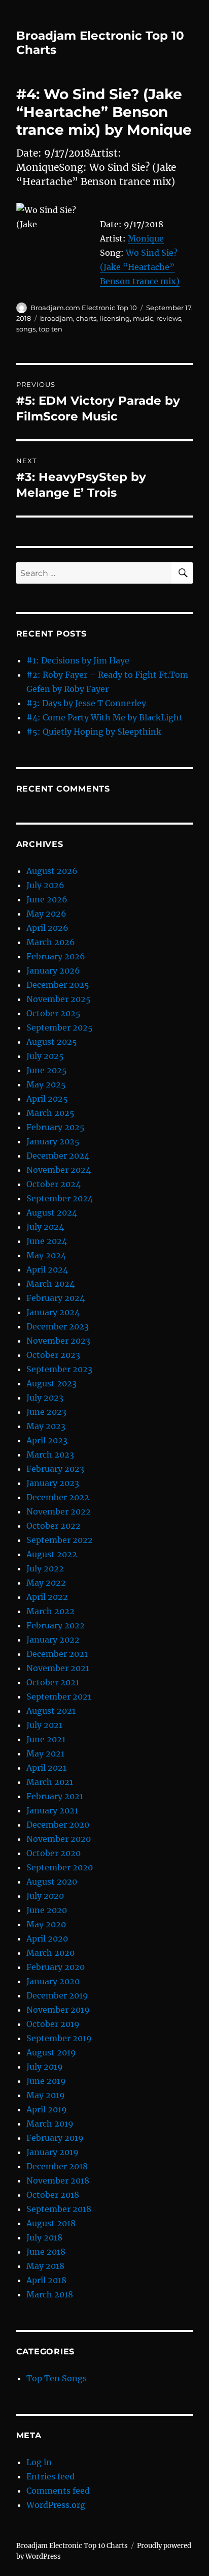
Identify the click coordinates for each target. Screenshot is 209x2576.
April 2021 (46, 1768)
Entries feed (50, 2476)
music (143, 318)
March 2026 (51, 942)
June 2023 (46, 1412)
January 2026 (53, 971)
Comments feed (58, 2491)
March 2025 (50, 1113)
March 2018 (50, 2294)
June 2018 (46, 2252)
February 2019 (55, 2138)
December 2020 (58, 1825)
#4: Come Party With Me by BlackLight (104, 717)
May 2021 (45, 1753)
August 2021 (51, 1711)
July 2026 (45, 885)
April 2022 (47, 1597)
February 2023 (55, 1469)
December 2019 (57, 1995)
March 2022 (50, 1611)
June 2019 (46, 2081)
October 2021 (53, 1682)
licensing (115, 318)
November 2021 (58, 1668)
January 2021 (52, 1810)
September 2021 (59, 1696)
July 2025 (45, 1056)
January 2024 (53, 1312)
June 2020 (47, 1910)
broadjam (57, 318)
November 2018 (58, 2180)
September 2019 (59, 2038)
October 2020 (54, 1853)
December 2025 (58, 985)
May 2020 (46, 1924)
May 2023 (46, 1426)
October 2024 (54, 1184)
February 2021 (55, 1796)
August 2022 (52, 1554)
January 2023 (53, 1483)
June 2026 (47, 899)
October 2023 (53, 1355)
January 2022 (53, 1640)
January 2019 (53, 2152)
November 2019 (58, 2010)
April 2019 (47, 2109)
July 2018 (44, 2237)
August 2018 (51, 2223)
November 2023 (58, 1341)
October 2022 (54, 1526)
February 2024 (56, 1298)
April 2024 (47, 1269)
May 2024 (46, 1255)
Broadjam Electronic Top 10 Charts (72, 2546)
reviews (169, 318)
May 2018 (45, 2266)
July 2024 (45, 1227)
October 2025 (54, 1013)
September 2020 (60, 1867)
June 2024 (47, 1241)
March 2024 (50, 1284)
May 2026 (46, 914)
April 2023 (47, 1440)
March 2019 (50, 2124)
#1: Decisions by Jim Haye (78, 660)
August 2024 (52, 1213)
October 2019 (53, 2024)
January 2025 (53, 1141)
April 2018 (46, 2280)
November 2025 (59, 999)
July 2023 (45, 1398)
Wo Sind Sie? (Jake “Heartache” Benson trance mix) (140, 267)
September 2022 (60, 1540)
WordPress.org (56, 2505)
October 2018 (53, 2195)
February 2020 (56, 1967)
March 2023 (50, 1454)
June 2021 (46, 1739)
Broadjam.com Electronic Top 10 (84, 308)
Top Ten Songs (57, 2378)
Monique (146, 238)
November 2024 (59, 1170)
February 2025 (56, 1127)
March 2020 (50, 1953)
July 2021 (44, 1725)
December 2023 (58, 1326)
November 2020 (59, 1839)
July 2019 (45, 2067)
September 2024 (60, 1198)
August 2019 (51, 2052)
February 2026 (56, 956)
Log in (39, 2462)
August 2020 (52, 1882)
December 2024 (58, 1156)
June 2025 (47, 1070)
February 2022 (56, 1625)
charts (86, 318)
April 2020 (47, 1938)
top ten (50, 329)
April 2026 (47, 928)
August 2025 (52, 1042)
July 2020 (45, 1896)
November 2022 (59, 1511)
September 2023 (59, 1369)
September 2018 (59, 2209)
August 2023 (51, 1383)
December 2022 (58, 1497)
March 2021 (50, 1782)
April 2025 (47, 1099)
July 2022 (45, 1568)
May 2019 (46, 2095)
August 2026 (52, 871)
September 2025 (60, 1027)
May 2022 (46, 1583)
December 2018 (57, 2166)
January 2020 (53, 1981)
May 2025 (46, 1084)
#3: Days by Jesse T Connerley (86, 703)
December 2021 (57, 1654)
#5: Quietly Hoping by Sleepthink (94, 732)
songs (26, 329)
